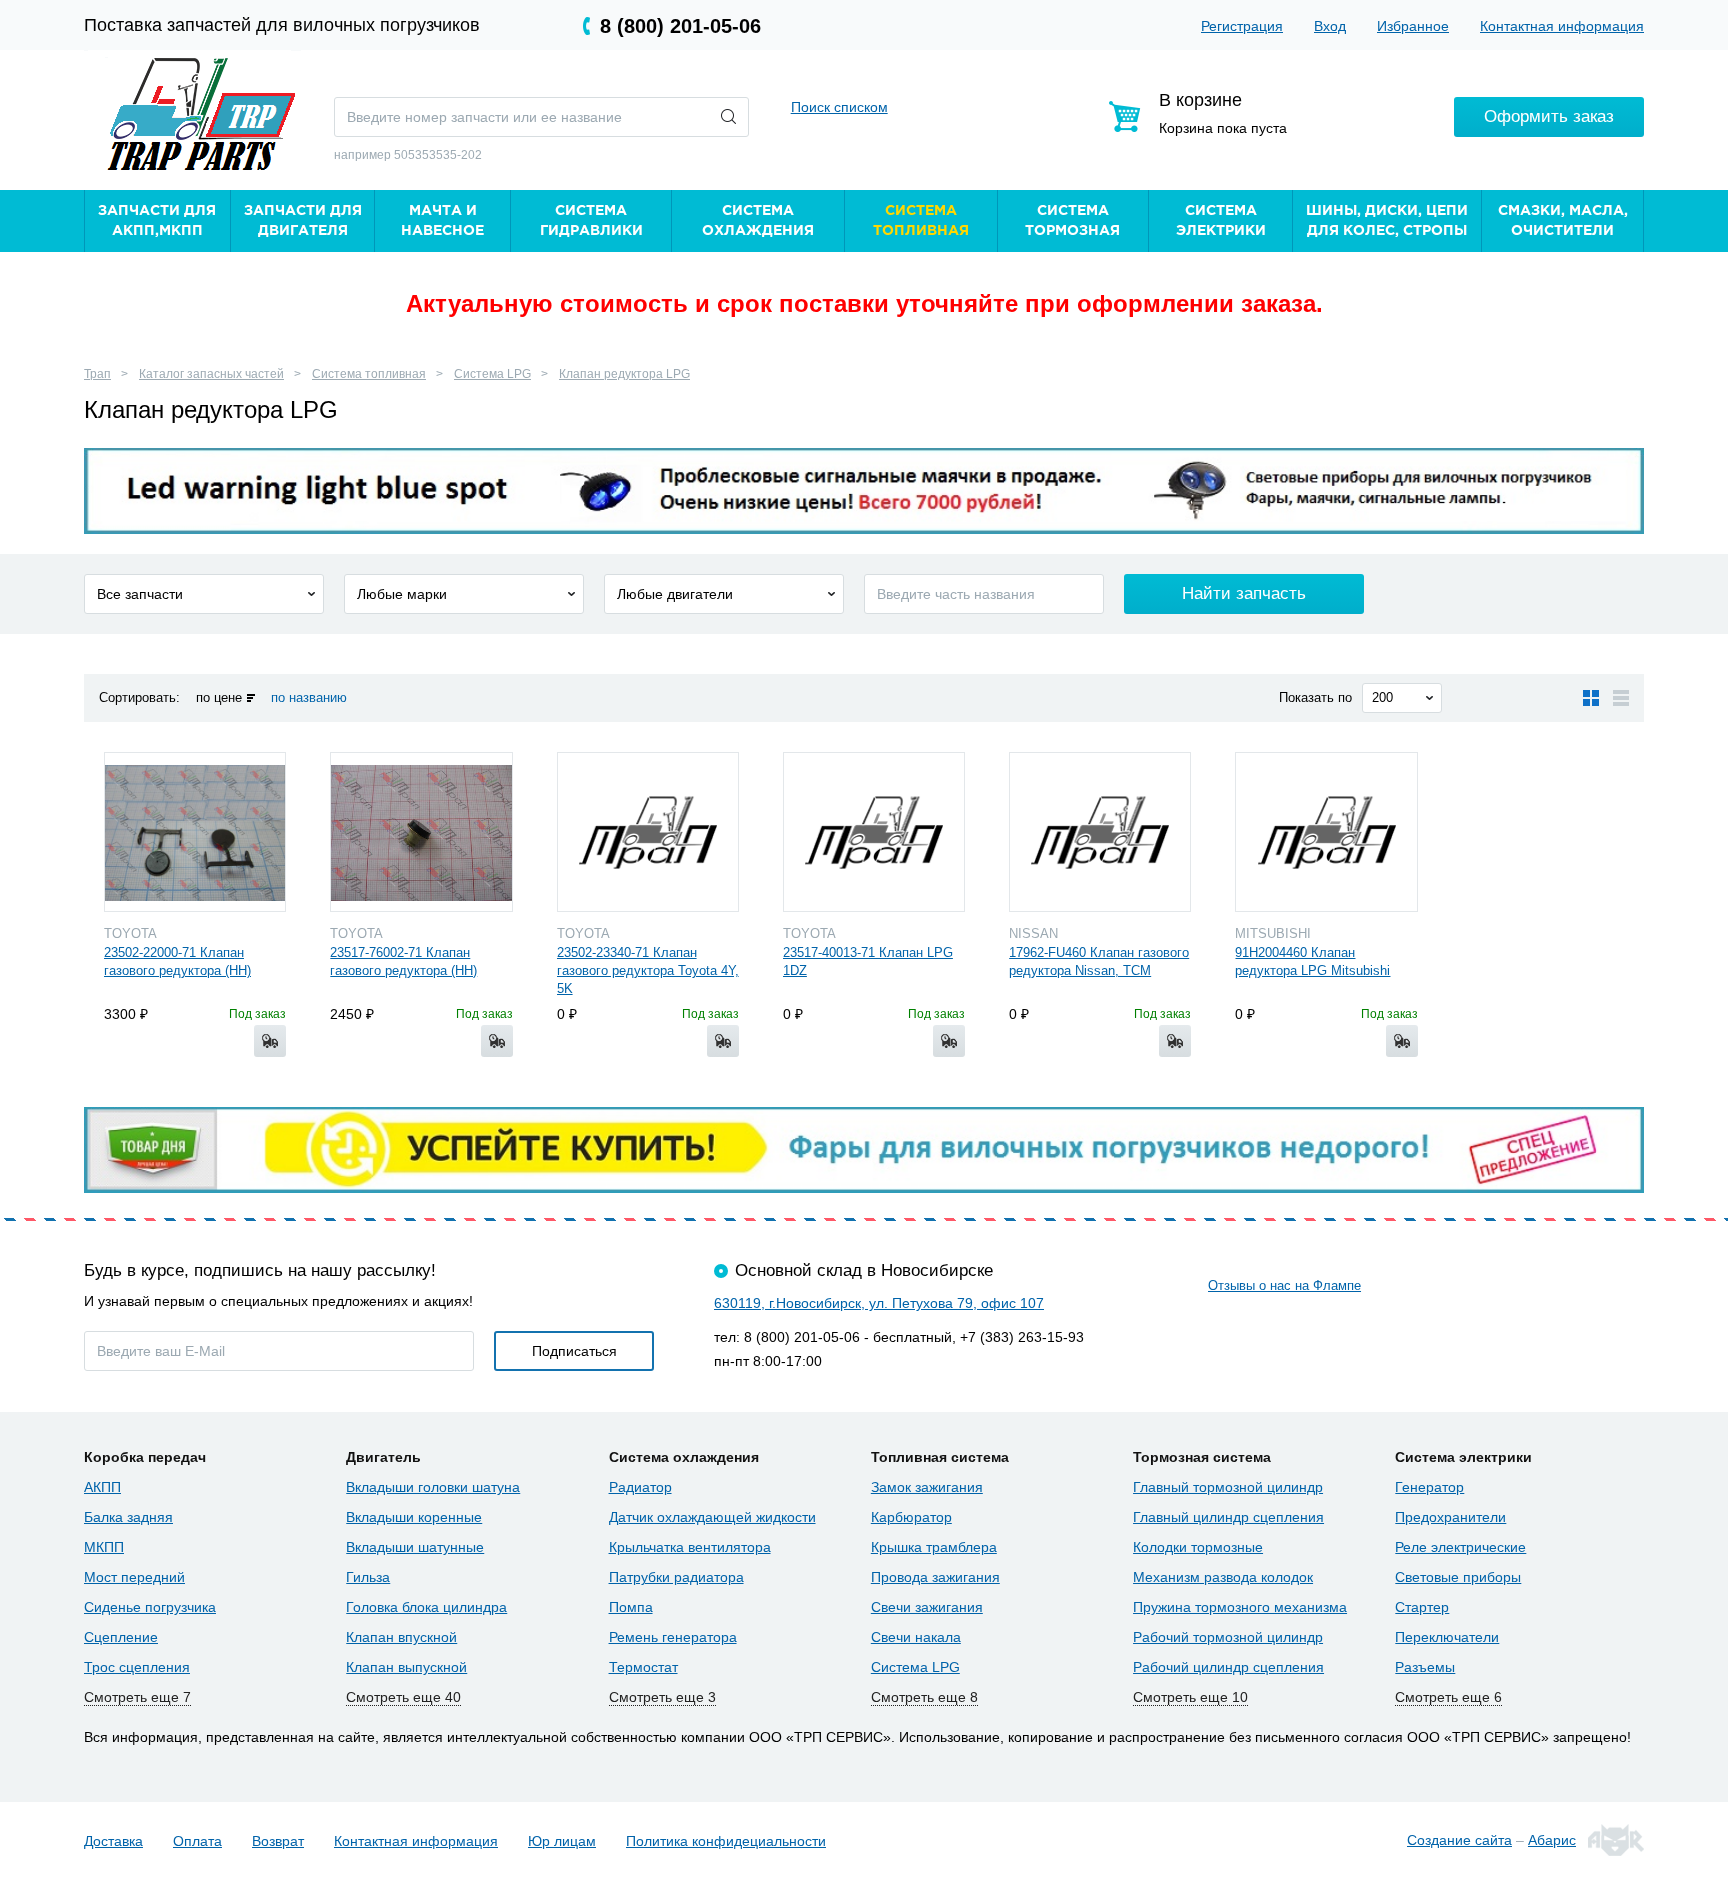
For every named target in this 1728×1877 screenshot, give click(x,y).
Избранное (1413, 26)
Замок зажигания (927, 1487)
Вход (1330, 26)
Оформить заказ (1549, 116)
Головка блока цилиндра (426, 1607)
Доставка (113, 1841)
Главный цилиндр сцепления (1228, 1517)
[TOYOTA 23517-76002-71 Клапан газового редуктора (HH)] (421, 832)
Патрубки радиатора (676, 1577)
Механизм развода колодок (1223, 1577)
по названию (309, 697)
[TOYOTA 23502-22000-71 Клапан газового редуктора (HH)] (195, 832)
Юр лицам (562, 1841)
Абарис (1552, 1840)
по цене (219, 697)
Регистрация (1242, 26)
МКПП (104, 1547)
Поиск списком (839, 107)
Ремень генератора (673, 1637)
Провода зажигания (935, 1577)
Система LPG (492, 374)
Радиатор (640, 1487)
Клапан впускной (401, 1637)
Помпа (631, 1607)
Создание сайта (1459, 1840)
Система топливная (369, 374)
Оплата (197, 1841)
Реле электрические (1460, 1547)
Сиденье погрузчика (150, 1607)
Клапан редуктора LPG (624, 374)
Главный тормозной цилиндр (1228, 1487)
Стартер (1422, 1607)
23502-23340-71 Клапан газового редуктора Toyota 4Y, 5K (648, 970)
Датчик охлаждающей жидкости (712, 1517)
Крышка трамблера (934, 1547)
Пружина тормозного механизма (1240, 1607)
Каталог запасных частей (211, 374)
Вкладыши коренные (414, 1517)
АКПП (102, 1487)
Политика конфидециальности (726, 1841)
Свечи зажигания (927, 1607)
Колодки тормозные (1198, 1547)
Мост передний (134, 1577)
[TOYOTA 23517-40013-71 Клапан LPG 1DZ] (874, 832)
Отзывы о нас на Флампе (1284, 1285)
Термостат (643, 1667)
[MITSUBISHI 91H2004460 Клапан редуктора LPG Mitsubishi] (1326, 832)
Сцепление (121, 1637)
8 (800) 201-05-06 (680, 26)
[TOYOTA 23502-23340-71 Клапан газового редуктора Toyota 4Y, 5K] (648, 832)
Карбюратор (911, 1517)
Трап (97, 374)
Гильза (368, 1577)
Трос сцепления (137, 1667)
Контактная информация (1562, 26)
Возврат (278, 1841)
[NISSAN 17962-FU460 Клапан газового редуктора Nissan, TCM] (1100, 832)
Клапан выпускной (406, 1667)
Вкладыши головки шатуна (433, 1487)
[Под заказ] (270, 1041)
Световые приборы (1458, 1577)
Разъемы (1425, 1667)
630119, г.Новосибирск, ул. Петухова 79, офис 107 (879, 1303)
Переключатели (1447, 1637)
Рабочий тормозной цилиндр (1228, 1637)
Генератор (1429, 1487)
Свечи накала (916, 1637)
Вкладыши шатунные (415, 1547)
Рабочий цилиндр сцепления (1228, 1667)
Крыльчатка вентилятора (690, 1547)
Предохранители (1450, 1517)
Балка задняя (128, 1517)
